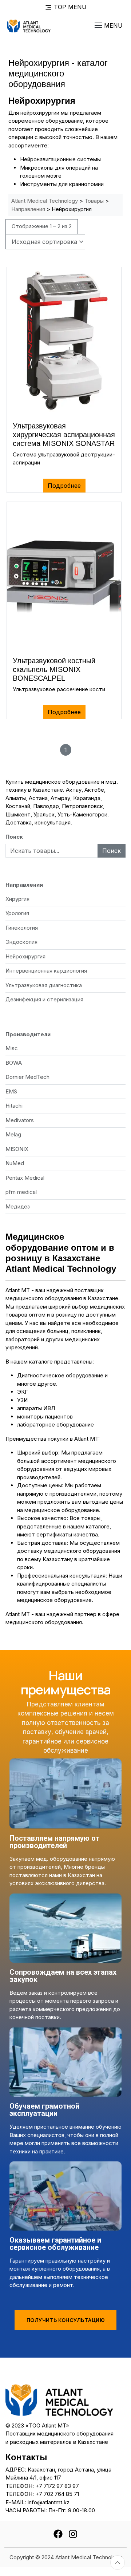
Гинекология (22, 928)
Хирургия (17, 899)
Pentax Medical (25, 1178)
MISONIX (17, 1149)
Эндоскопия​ (21, 942)
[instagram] (73, 2533)
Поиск (14, 837)
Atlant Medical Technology (45, 201)
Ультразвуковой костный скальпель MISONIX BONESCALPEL (54, 669)
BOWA (14, 1063)
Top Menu (69, 7)
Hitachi (14, 1106)
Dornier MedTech (27, 1077)
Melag (13, 1134)
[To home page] (29, 25)
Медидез (18, 1206)
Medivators (20, 1120)
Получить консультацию (66, 2320)
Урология (17, 913)
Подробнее (64, 486)
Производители (28, 1034)
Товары (94, 201)
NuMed (15, 1163)
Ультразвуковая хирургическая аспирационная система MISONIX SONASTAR (64, 435)
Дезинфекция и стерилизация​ (44, 999)
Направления (28, 209)
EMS (11, 1091)
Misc (12, 1048)
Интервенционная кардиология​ (46, 971)
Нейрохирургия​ (25, 956)
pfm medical (21, 1192)
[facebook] (58, 2533)
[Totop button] (118, 2563)
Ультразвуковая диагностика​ (44, 985)
